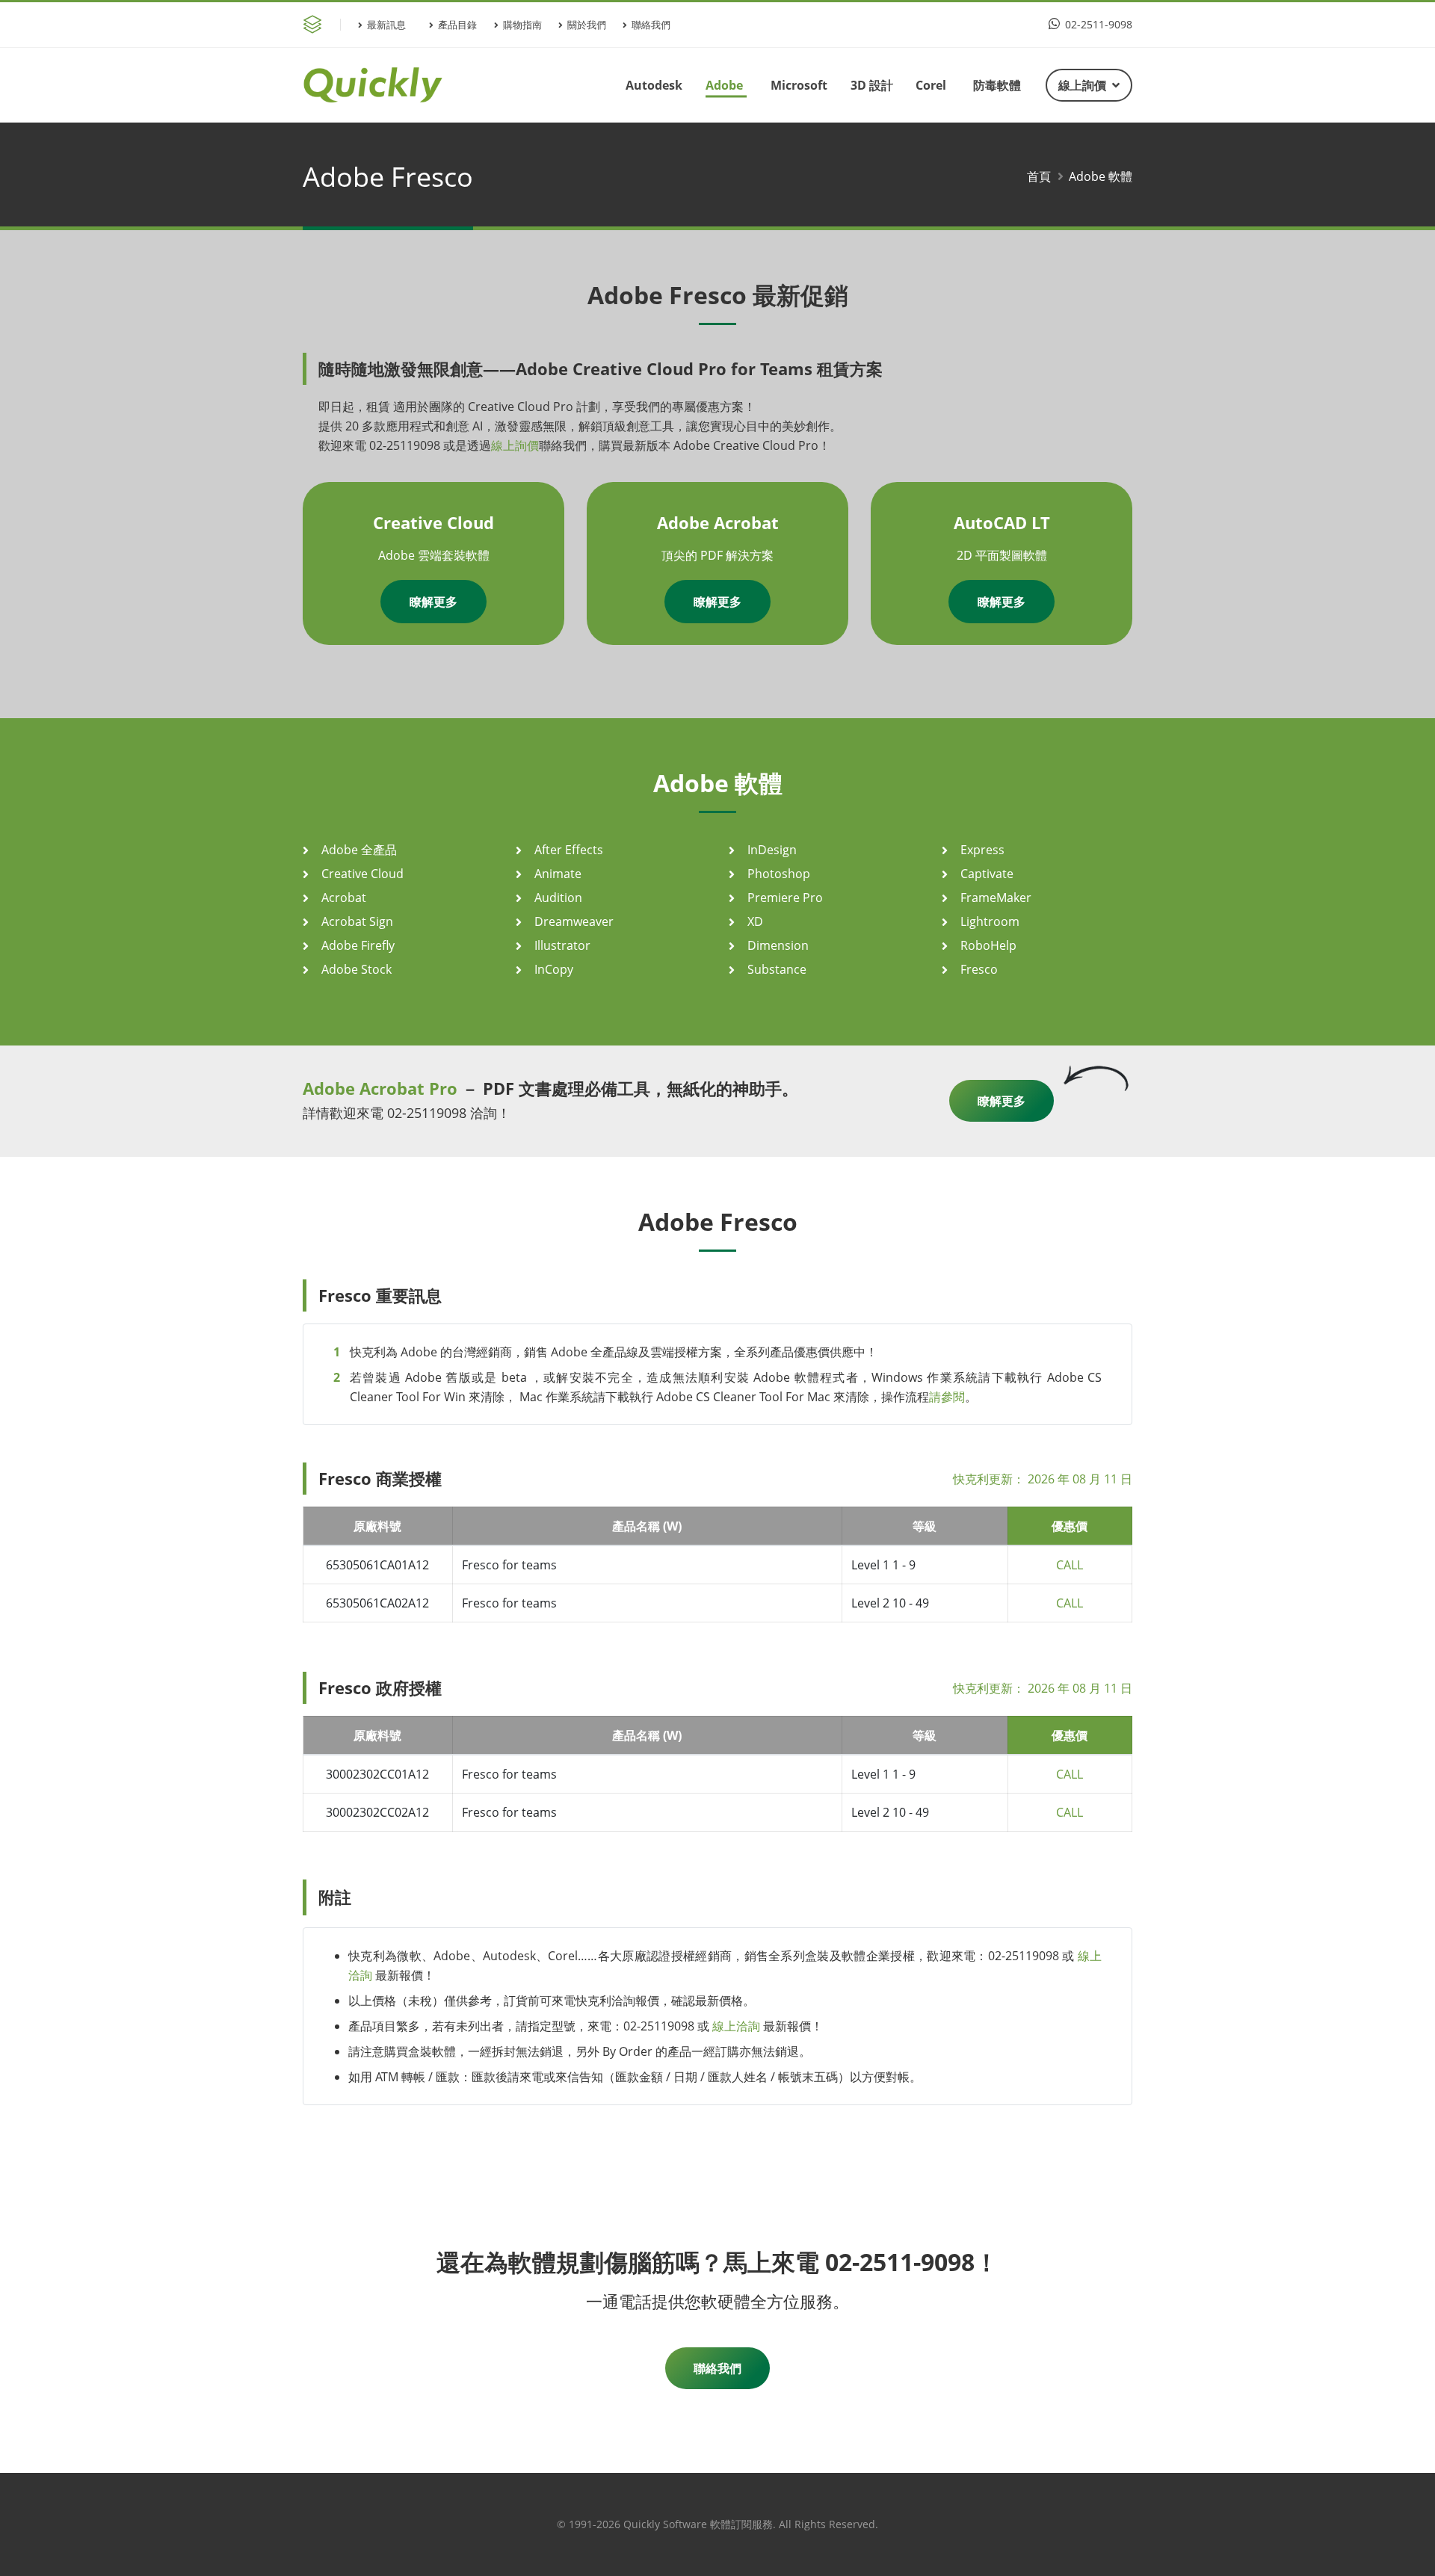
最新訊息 (386, 25)
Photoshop (779, 874)
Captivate (987, 874)
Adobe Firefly (358, 945)
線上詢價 (1082, 85)
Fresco (979, 969)
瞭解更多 (433, 602)
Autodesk (654, 85)
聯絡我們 (651, 25)
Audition (558, 898)
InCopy (554, 969)
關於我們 (587, 25)
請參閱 (947, 1397)
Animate (558, 874)
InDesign (772, 850)
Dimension (778, 945)
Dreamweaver (574, 921)
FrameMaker (996, 898)
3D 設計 (872, 85)
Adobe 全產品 (359, 850)
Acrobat (344, 898)
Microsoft (799, 85)
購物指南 (522, 25)
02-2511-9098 (1097, 24)
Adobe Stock (357, 969)
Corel (931, 85)
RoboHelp (988, 945)
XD (755, 921)
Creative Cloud (362, 874)
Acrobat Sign (357, 921)
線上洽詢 (736, 2026)
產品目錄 (457, 25)
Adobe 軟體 (1101, 176)
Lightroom (990, 921)
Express (982, 850)
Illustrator (562, 945)
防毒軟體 (997, 85)
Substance (777, 969)
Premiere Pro (785, 898)
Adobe (724, 85)
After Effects (569, 850)
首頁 (1039, 176)
